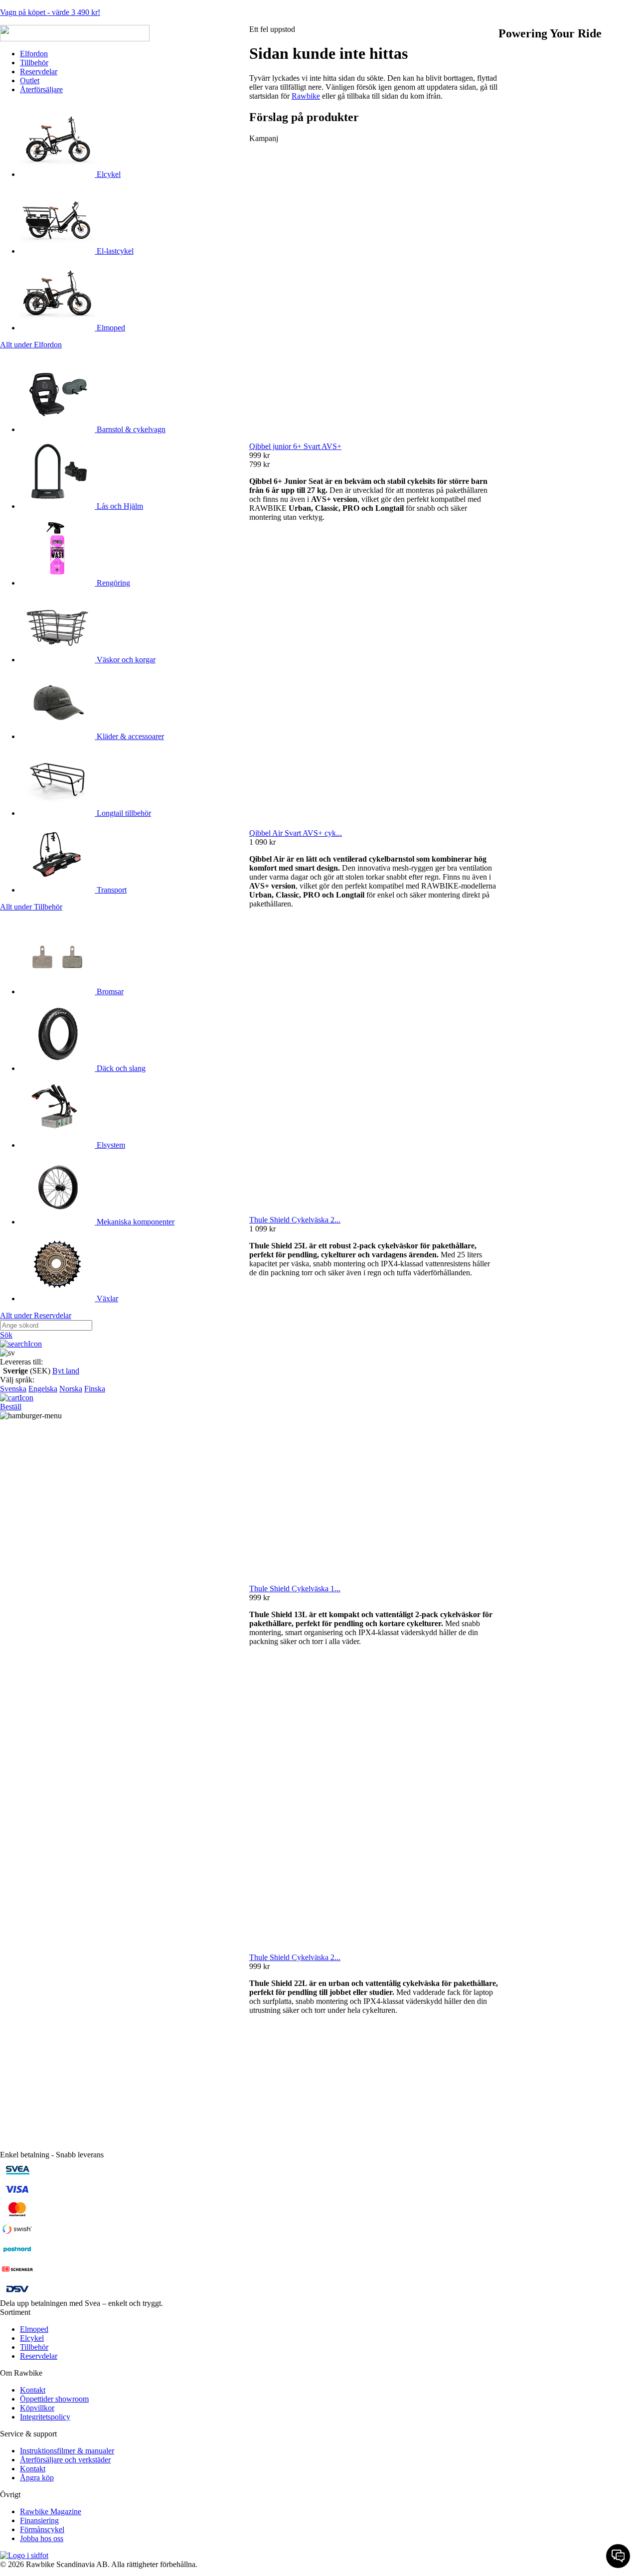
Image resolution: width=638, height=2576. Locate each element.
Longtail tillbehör (123, 813)
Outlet (30, 80)
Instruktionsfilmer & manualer (67, 2451)
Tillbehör (34, 63)
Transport (111, 890)
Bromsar (109, 991)
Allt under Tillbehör (31, 907)
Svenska (13, 1389)
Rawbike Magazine (51, 2511)
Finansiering (39, 2520)
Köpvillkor (37, 2408)
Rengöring (112, 583)
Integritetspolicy (45, 2417)
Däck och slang (120, 1068)
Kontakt (33, 2390)
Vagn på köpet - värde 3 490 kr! (50, 12)
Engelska (43, 1389)
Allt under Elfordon (31, 345)
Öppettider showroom (54, 2399)
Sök (6, 1335)
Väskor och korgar (125, 660)
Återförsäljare (41, 89)
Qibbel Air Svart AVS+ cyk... (296, 833)
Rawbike (306, 96)
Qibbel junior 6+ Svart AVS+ (295, 446)
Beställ (11, 1407)
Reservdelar (39, 72)
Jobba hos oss (42, 2538)
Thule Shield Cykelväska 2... (295, 1220)
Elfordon (34, 54)
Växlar (106, 1298)
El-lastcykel (114, 251)
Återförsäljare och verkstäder (65, 2460)
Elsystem (110, 1145)
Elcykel (108, 174)
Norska (71, 1389)
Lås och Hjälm (119, 506)
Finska (95, 1389)
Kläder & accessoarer (129, 736)
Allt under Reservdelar (36, 1315)
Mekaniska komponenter (135, 1222)
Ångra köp (37, 2478)
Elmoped (110, 328)
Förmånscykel (42, 2529)
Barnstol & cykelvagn (130, 429)
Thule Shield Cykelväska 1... (295, 1589)
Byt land (66, 1371)
